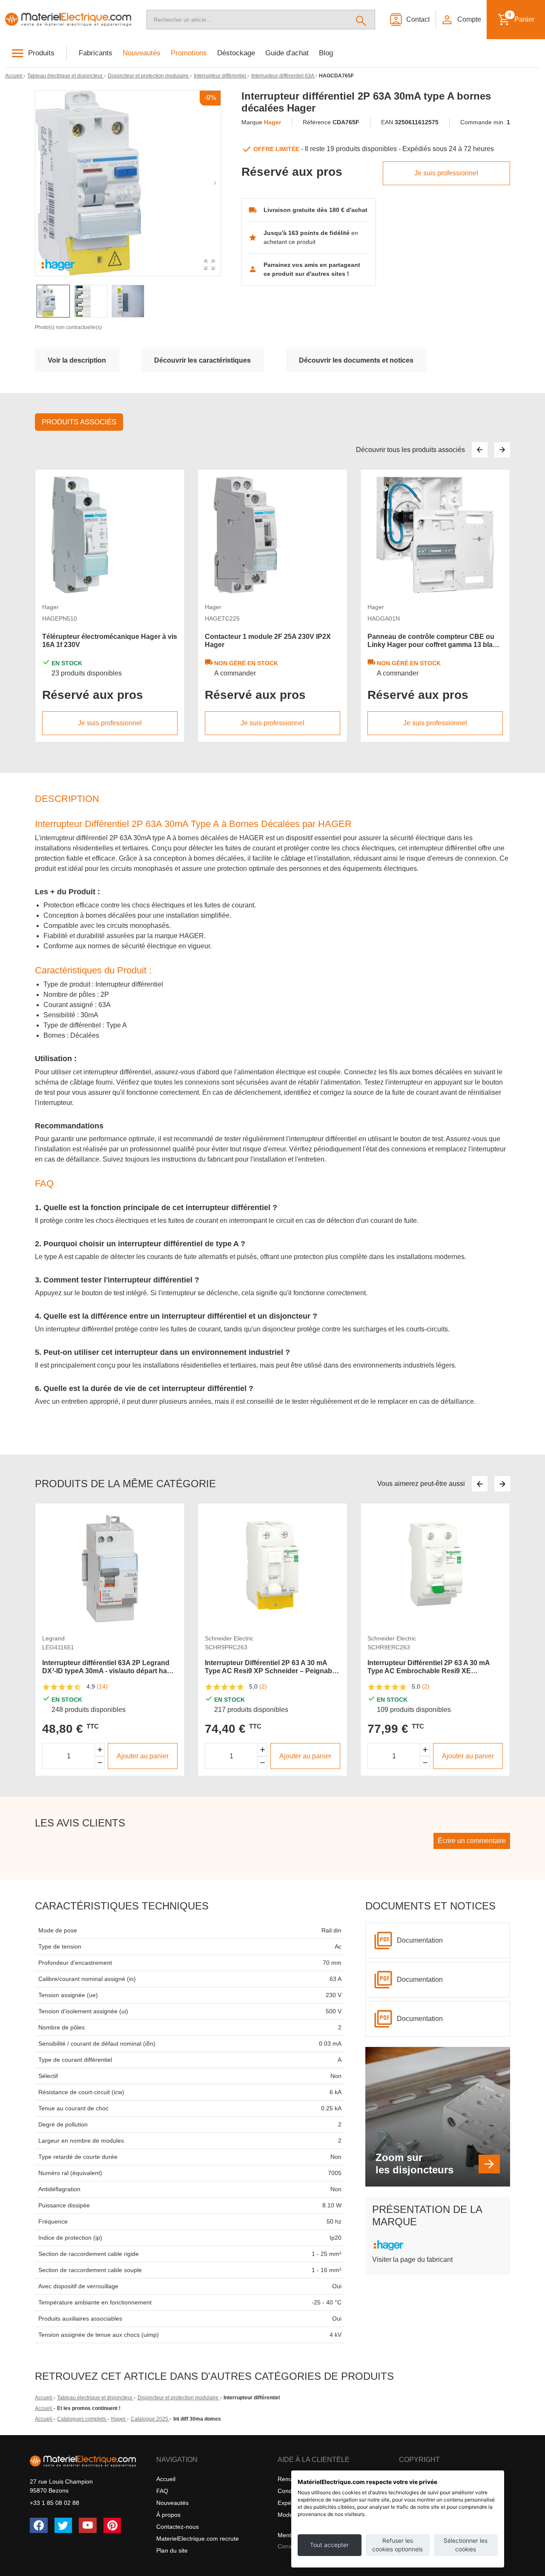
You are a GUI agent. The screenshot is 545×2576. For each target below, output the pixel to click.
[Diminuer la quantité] (100, 1763)
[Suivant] (502, 450)
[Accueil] (68, 20)
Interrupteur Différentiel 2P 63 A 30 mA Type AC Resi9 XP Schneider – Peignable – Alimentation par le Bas (271, 1667)
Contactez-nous (178, 2527)
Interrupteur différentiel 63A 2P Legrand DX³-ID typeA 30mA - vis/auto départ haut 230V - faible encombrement (108, 1667)
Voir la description (77, 360)
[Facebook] (39, 2525)
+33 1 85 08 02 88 (54, 2503)
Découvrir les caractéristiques (202, 360)
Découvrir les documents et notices (356, 360)
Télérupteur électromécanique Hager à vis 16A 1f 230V (110, 641)
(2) (263, 1686)
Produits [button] (41, 53)
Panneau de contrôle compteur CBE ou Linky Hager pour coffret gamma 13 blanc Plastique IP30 (434, 641)
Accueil (44, 2398)
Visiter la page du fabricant (412, 2260)
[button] (461, 20)
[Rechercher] (361, 20)
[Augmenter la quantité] (100, 1750)
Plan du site (172, 2550)
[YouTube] (88, 2525)
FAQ (162, 2491)
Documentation (420, 1940)
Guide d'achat (287, 53)
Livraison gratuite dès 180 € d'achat (316, 210)
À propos (168, 2515)
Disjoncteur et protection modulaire (179, 2398)
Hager (119, 2419)
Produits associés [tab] (79, 422)
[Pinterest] (112, 2525)
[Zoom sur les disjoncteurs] (489, 2164)
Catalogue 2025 (150, 2419)
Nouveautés (142, 53)
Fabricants (96, 53)
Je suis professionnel (446, 173)
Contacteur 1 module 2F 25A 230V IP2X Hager (268, 641)
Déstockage (236, 53)
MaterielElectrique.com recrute (198, 2539)
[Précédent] (480, 450)
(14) (102, 1686)
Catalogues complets (82, 2419)
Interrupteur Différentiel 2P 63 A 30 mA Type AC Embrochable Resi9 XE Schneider (429, 1667)
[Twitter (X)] (63, 2525)
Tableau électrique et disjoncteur (95, 2398)
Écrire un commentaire (472, 1841)
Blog (326, 53)
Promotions (189, 53)
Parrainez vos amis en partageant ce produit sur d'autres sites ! (312, 269)
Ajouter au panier (143, 1756)
